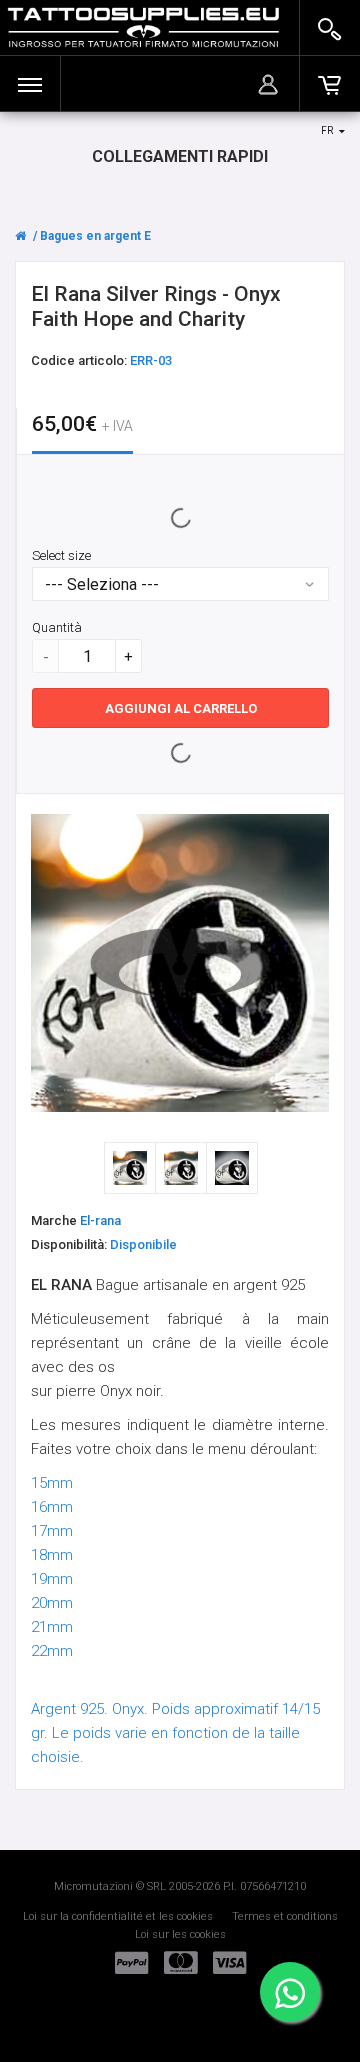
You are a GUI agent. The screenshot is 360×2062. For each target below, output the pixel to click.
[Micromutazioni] (143, 27)
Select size (61, 555)
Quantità (57, 627)
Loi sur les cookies (180, 1934)
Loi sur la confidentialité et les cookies (118, 1916)
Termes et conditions (285, 1916)
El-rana (100, 1220)
